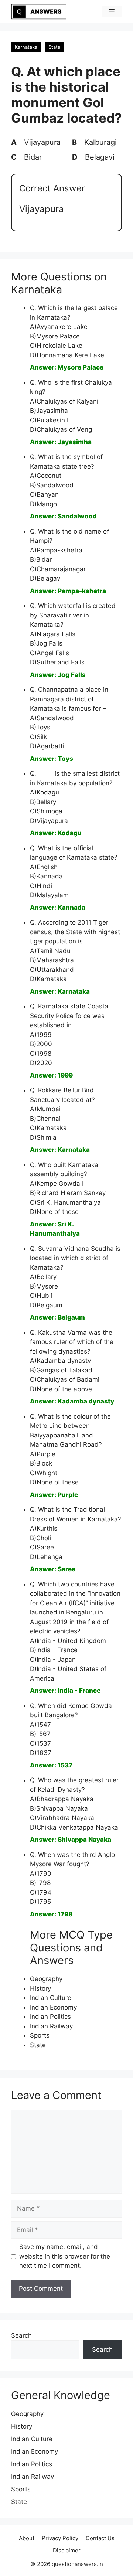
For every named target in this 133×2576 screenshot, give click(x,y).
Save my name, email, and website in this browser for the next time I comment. (65, 2256)
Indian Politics (50, 2017)
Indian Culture (51, 1998)
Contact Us (100, 2538)
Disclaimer (67, 2550)
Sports (40, 2035)
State (54, 47)
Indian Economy (53, 2007)
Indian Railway (51, 2026)
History (40, 1988)
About (27, 2538)
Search (21, 2335)
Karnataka (26, 47)
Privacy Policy (60, 2538)
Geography (46, 1979)
